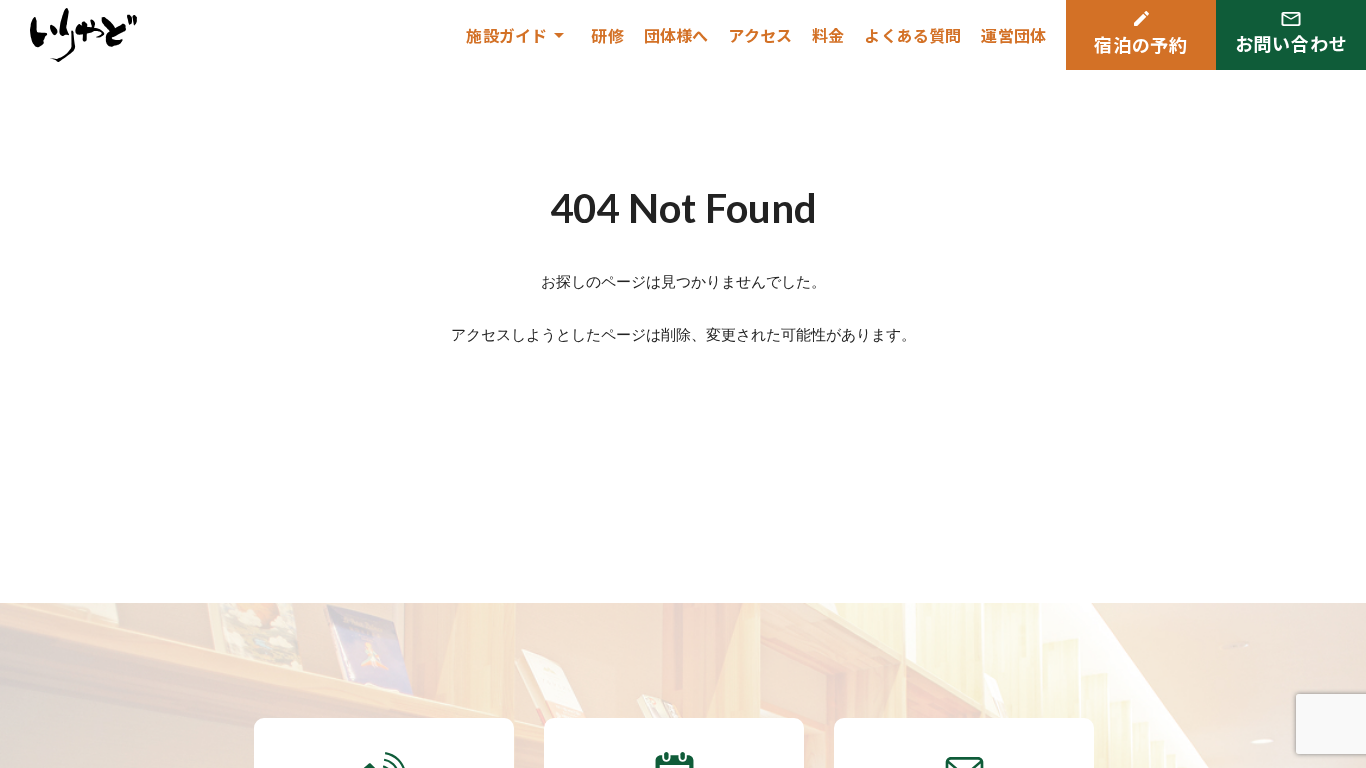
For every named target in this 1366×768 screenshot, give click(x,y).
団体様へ (676, 35)
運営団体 (1013, 35)
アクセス (760, 35)
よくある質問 (912, 35)
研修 (607, 35)
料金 (828, 35)
